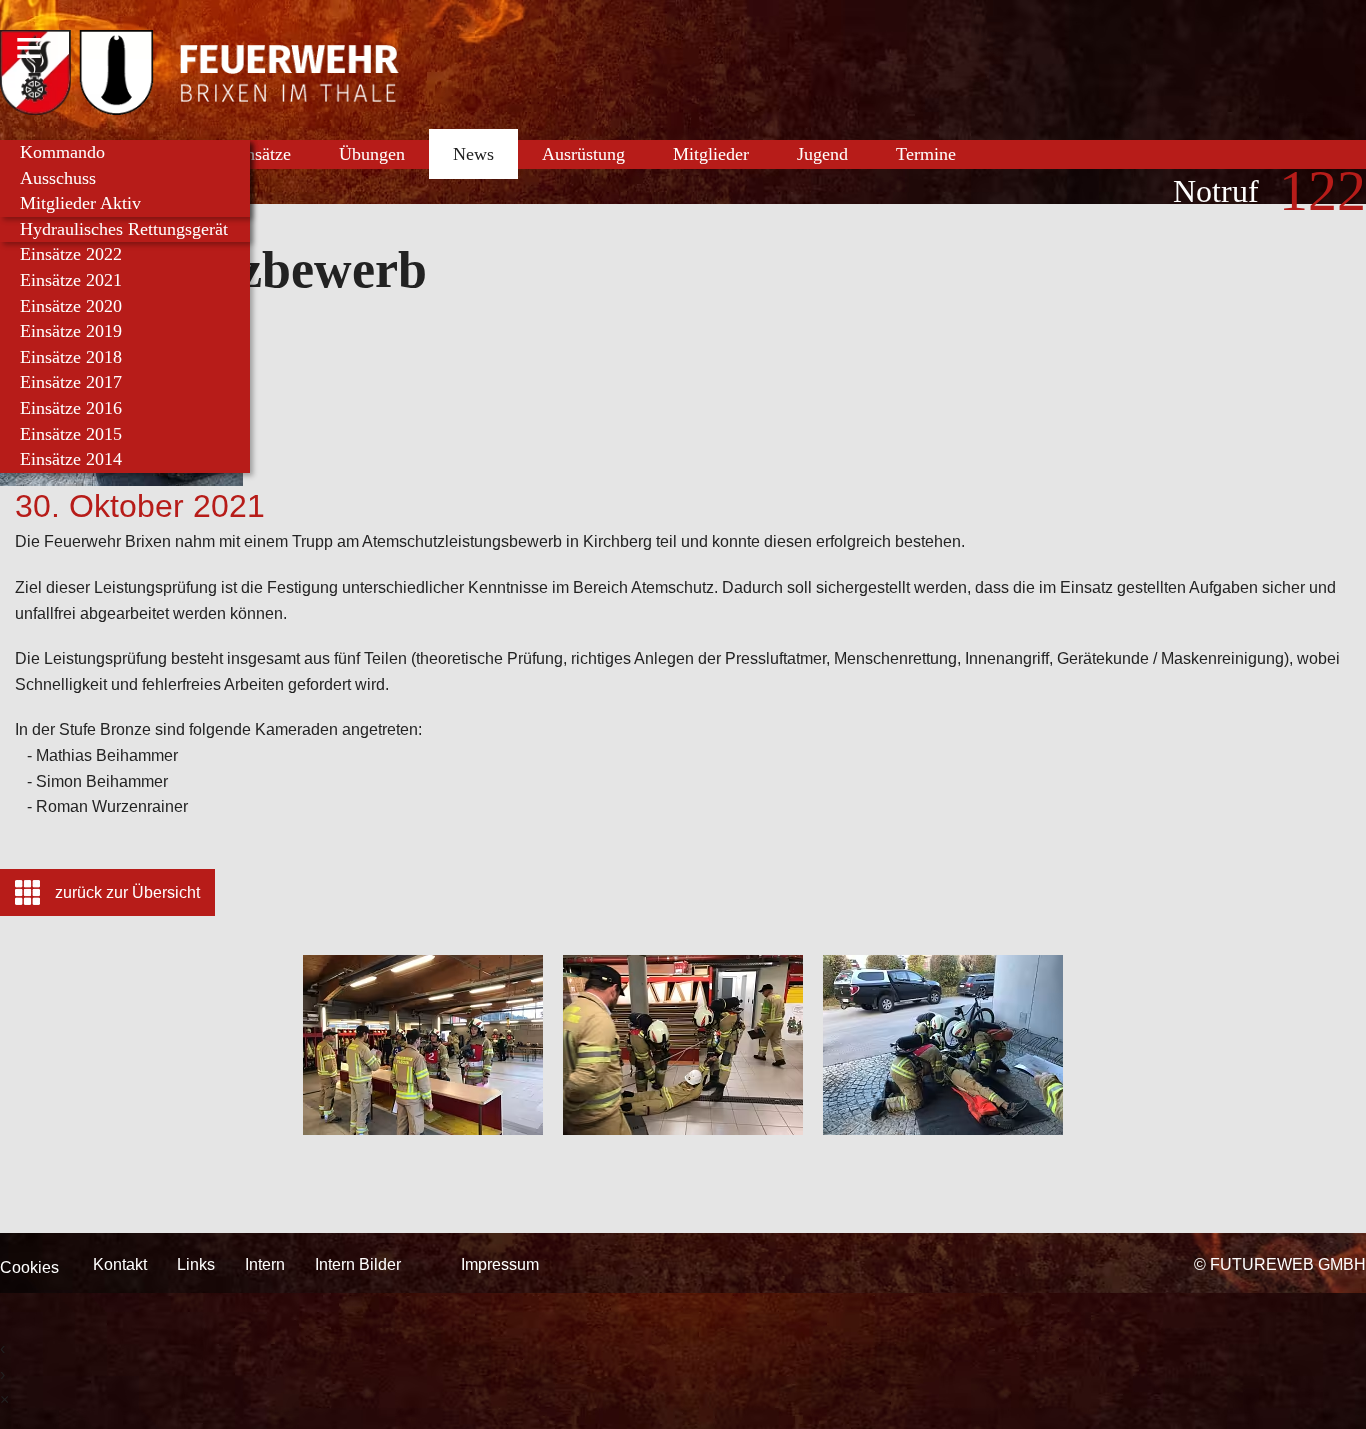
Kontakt (120, 1264)
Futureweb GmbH (1288, 1264)
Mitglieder (711, 154)
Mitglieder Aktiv (80, 203)
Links (196, 1264)
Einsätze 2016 (71, 408)
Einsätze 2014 (71, 459)
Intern (265, 1264)
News (473, 154)
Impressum (500, 1264)
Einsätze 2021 (71, 280)
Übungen (372, 154)
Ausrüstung (583, 154)
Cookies (29, 1267)
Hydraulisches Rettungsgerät (124, 229)
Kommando (62, 152)
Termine (926, 154)
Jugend (822, 154)
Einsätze (260, 154)
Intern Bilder (358, 1264)
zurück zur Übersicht (127, 892)
